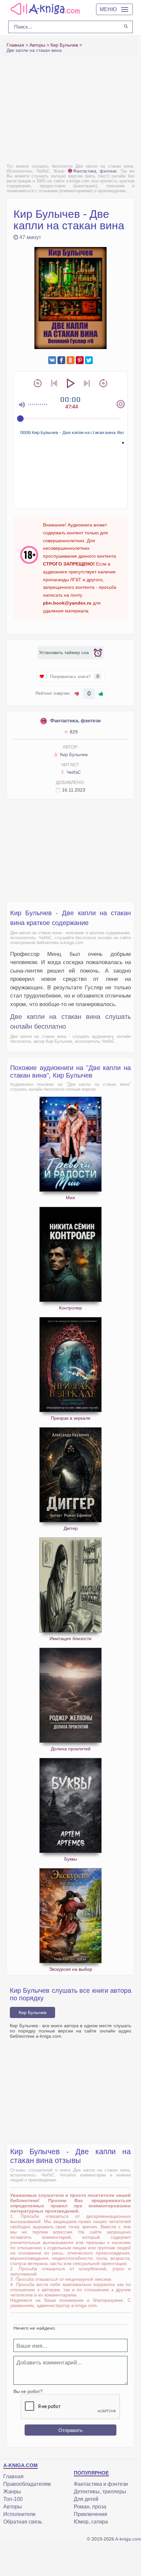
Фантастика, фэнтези (95, 171)
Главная (13, 2476)
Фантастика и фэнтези (101, 2484)
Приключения (91, 2514)
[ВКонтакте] (52, 360)
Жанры (12, 2492)
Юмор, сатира (91, 2522)
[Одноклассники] (70, 360)
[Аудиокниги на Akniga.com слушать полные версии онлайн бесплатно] (44, 9)
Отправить (70, 2430)
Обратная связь (23, 2522)
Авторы (13, 2507)
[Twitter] (89, 360)
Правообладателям (27, 2484)
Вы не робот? (28, 2391)
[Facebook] (61, 360)
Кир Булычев (73, 754)
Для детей (86, 2499)
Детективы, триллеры (100, 2492)
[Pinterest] (80, 360)
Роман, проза (90, 2507)
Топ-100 (13, 2499)
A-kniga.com (128, 2539)
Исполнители (19, 2514)
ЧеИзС (73, 772)
